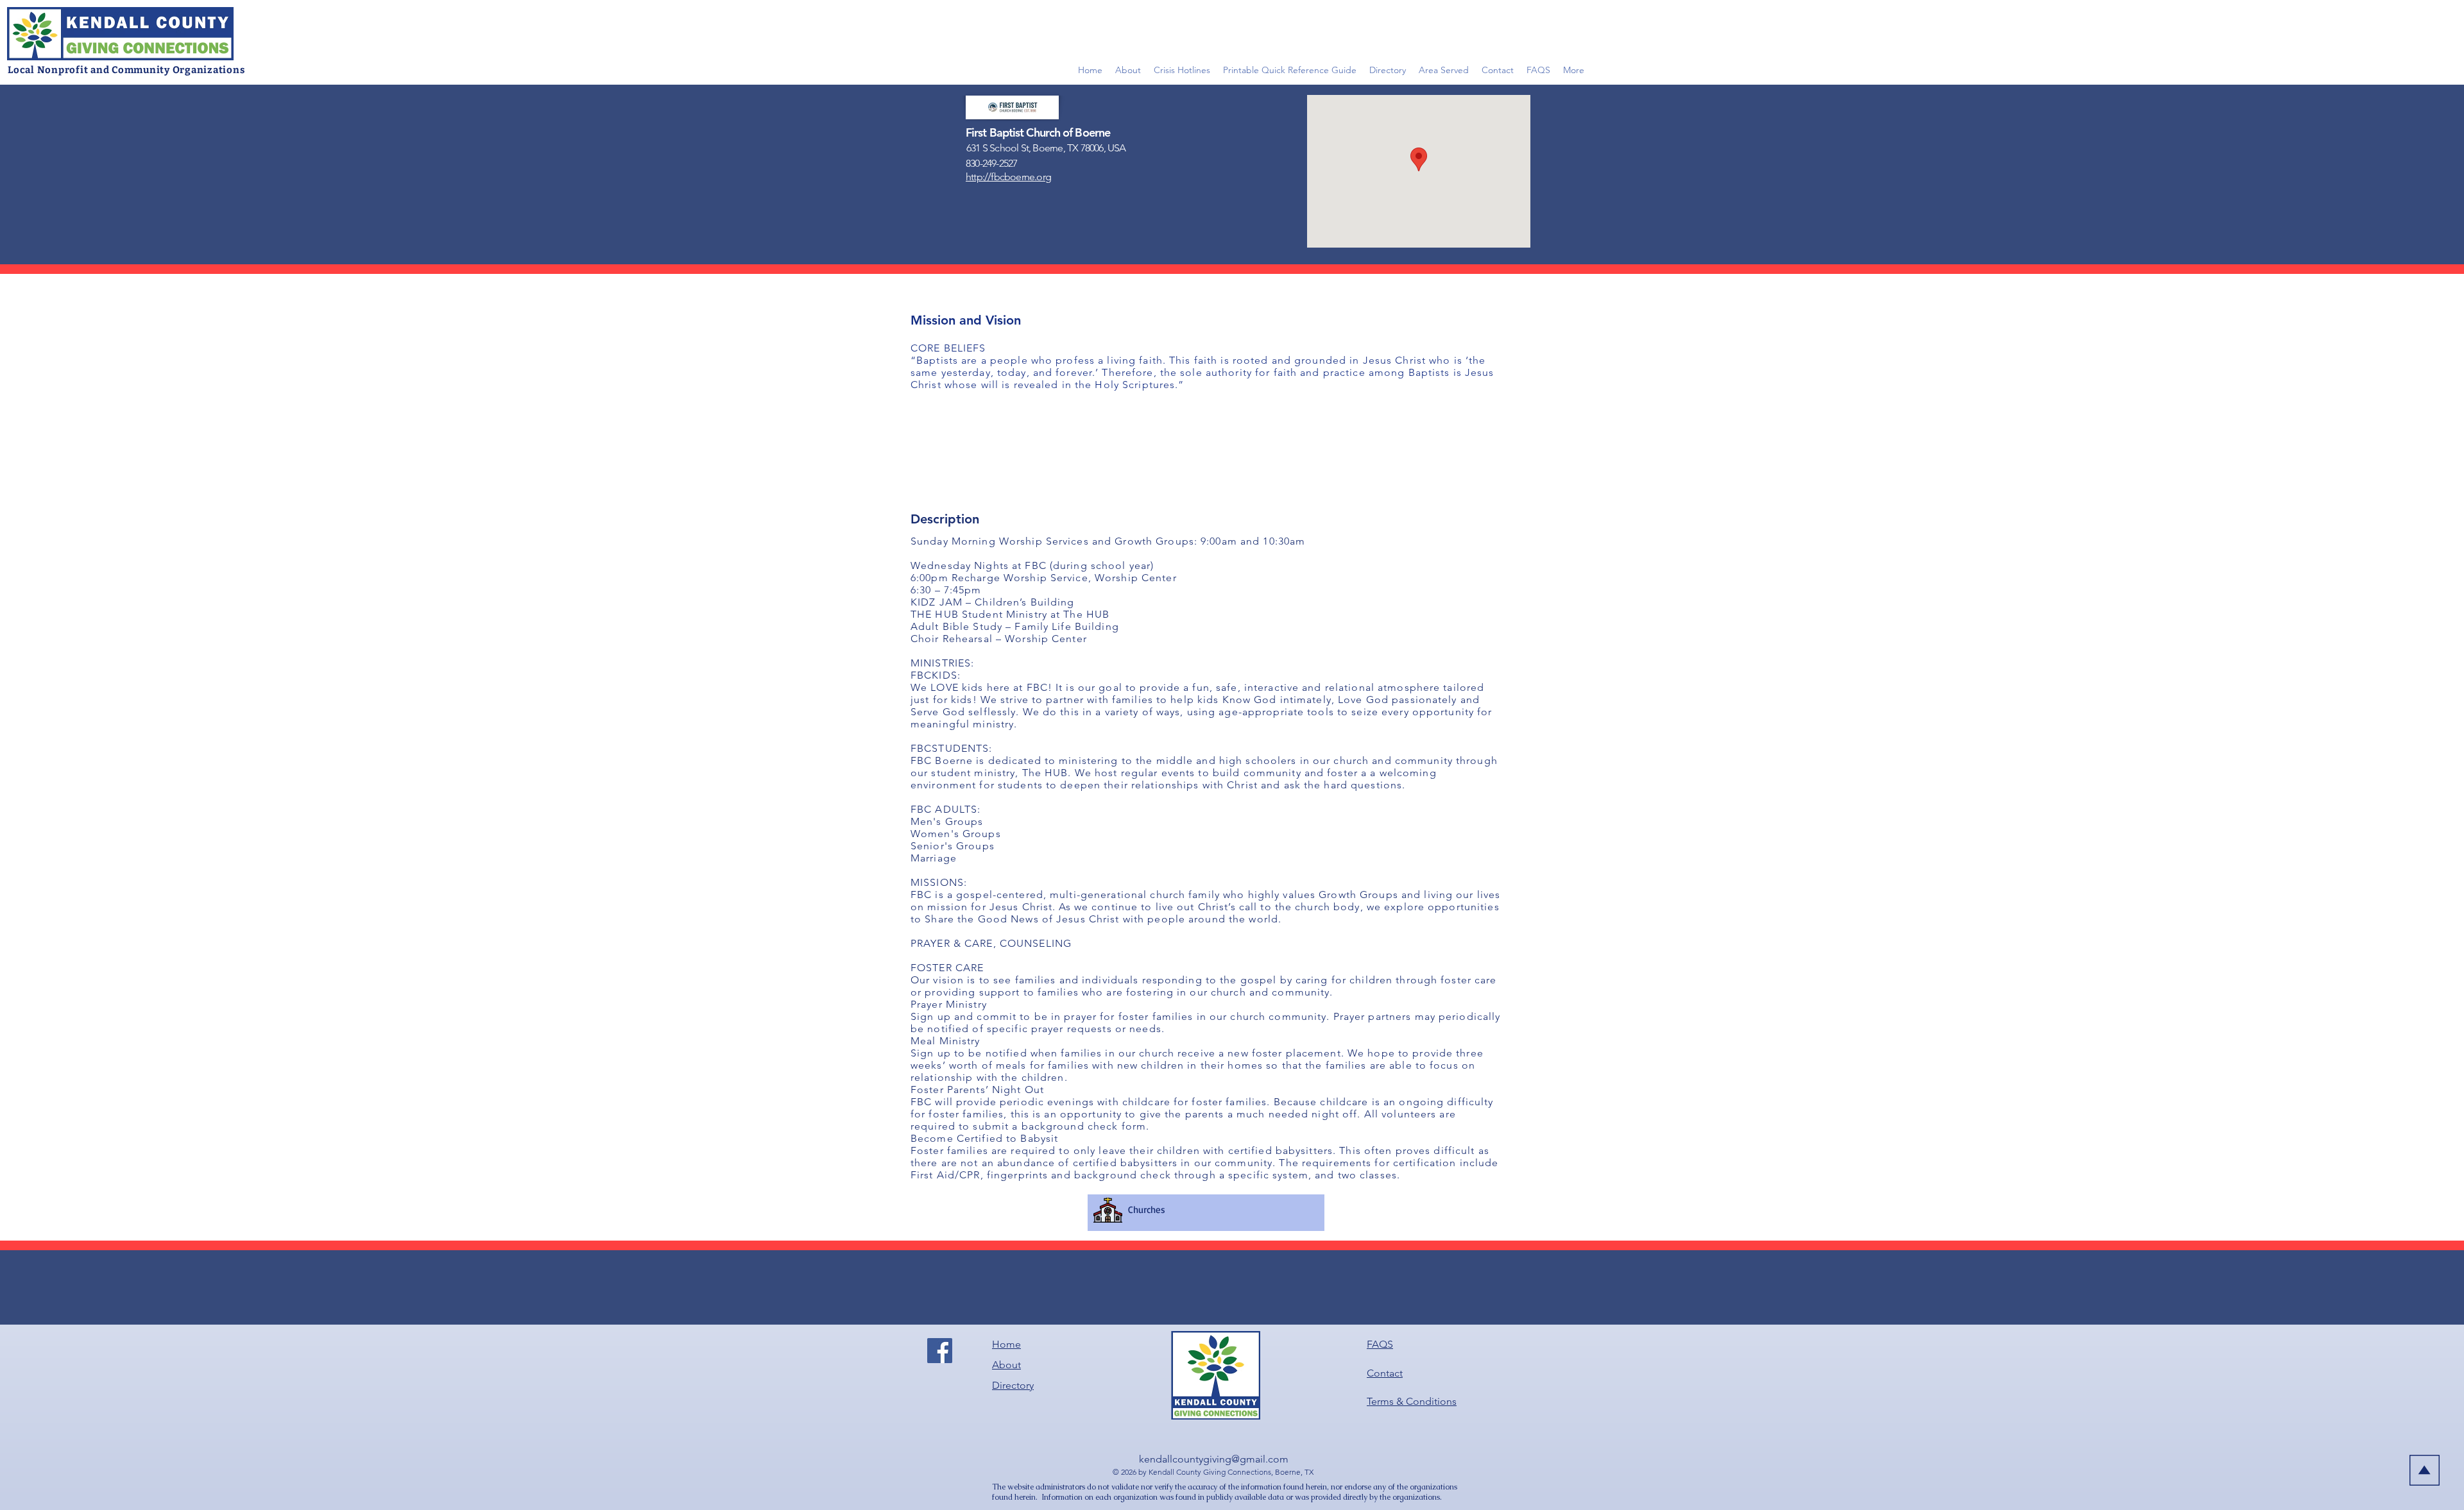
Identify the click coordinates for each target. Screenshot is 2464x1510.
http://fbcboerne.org (1008, 177)
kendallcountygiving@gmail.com (1214, 1459)
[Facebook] (940, 1351)
